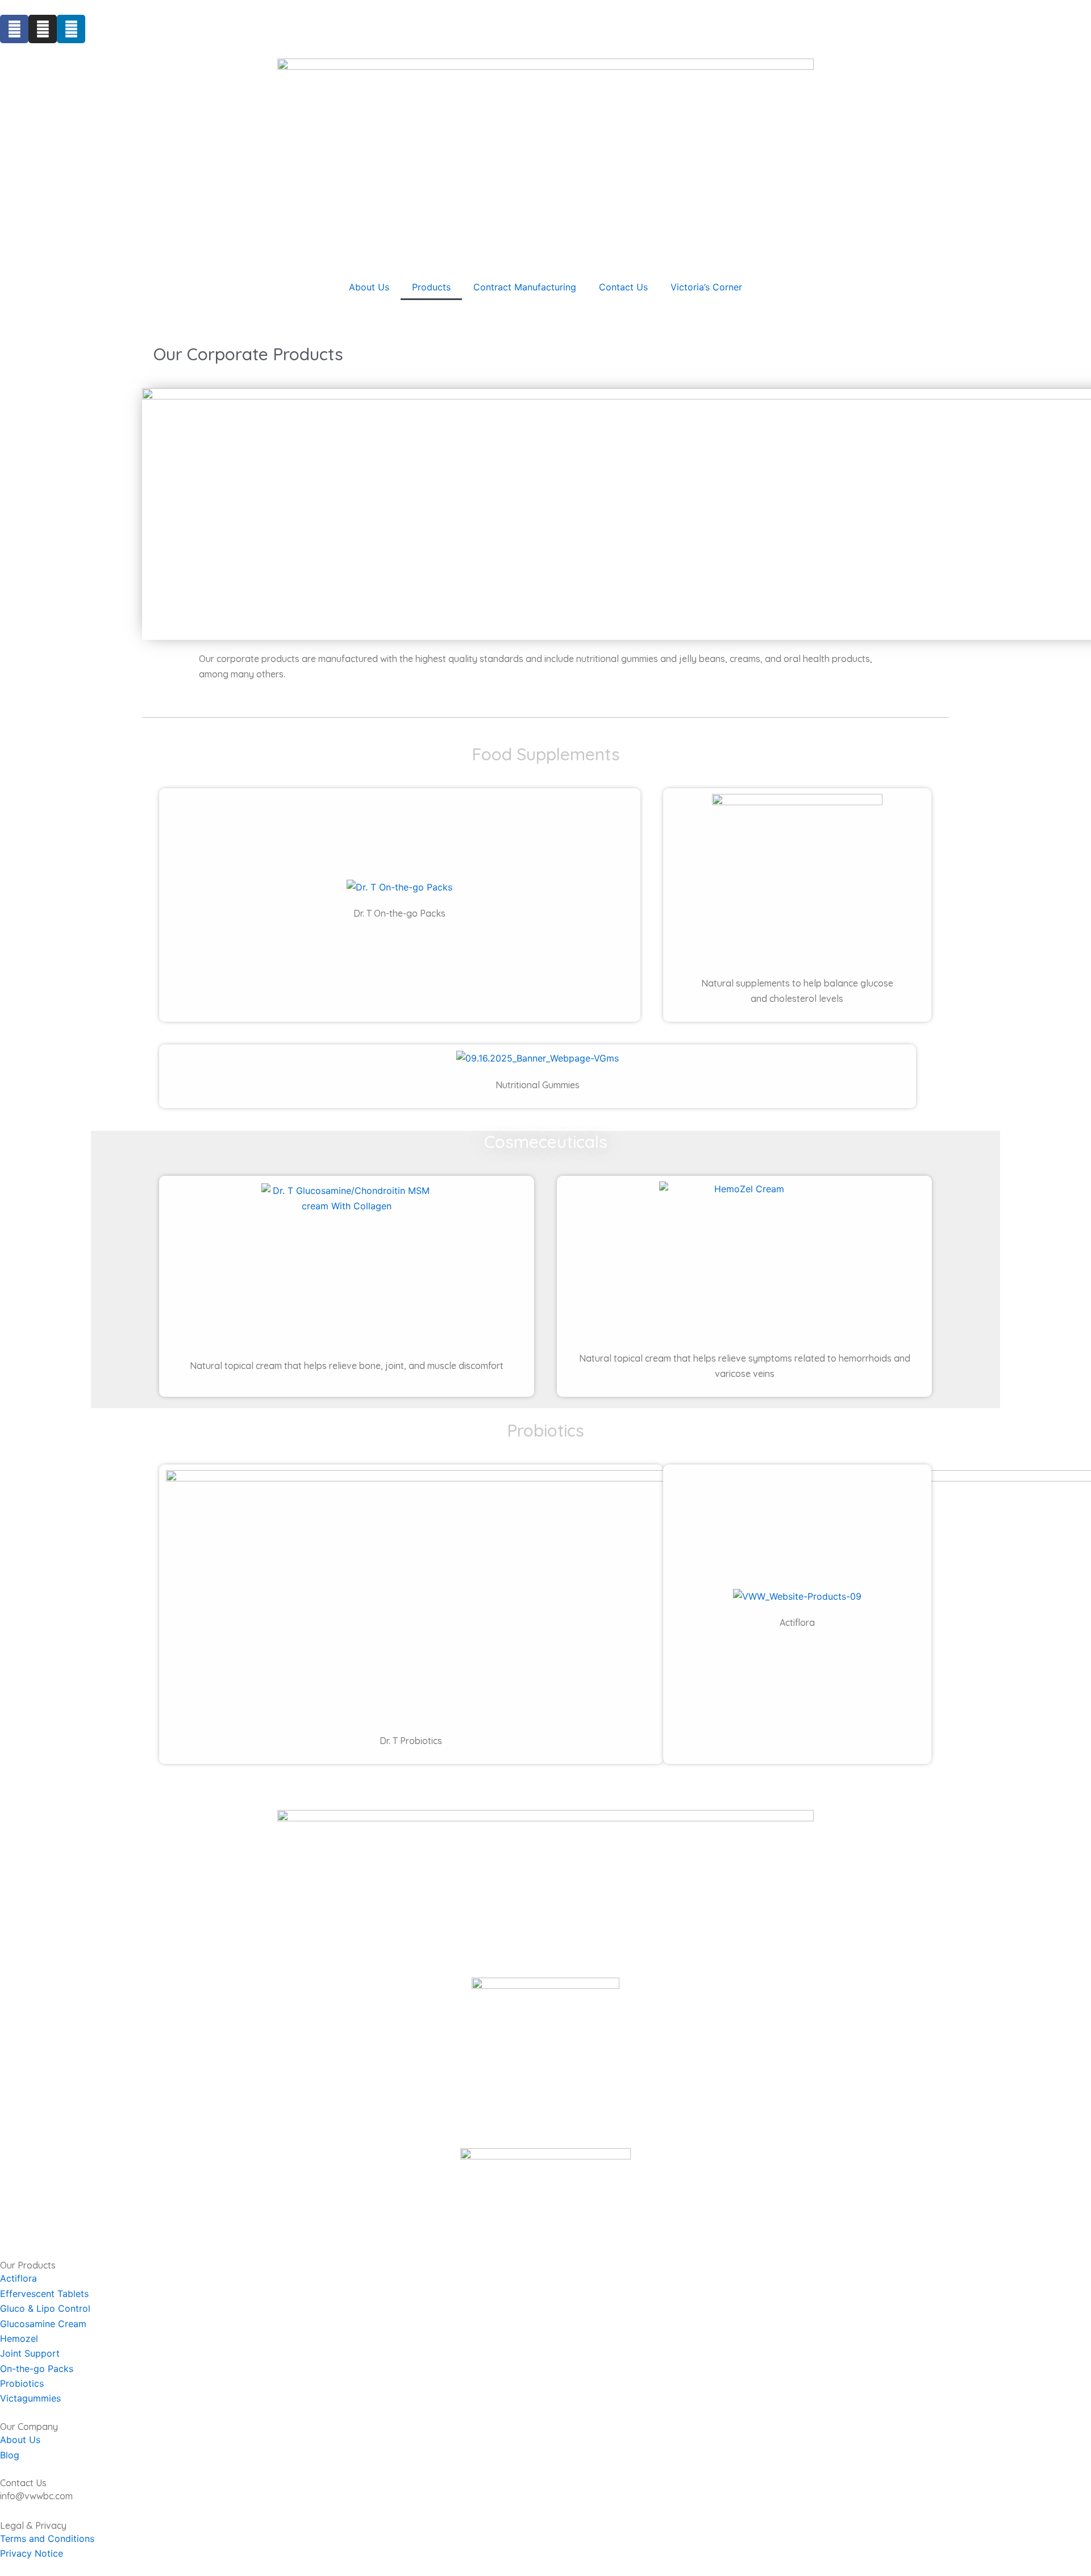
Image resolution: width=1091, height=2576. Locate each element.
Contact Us (623, 287)
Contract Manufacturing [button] (525, 287)
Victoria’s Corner (706, 287)
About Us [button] (369, 287)
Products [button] (431, 287)
